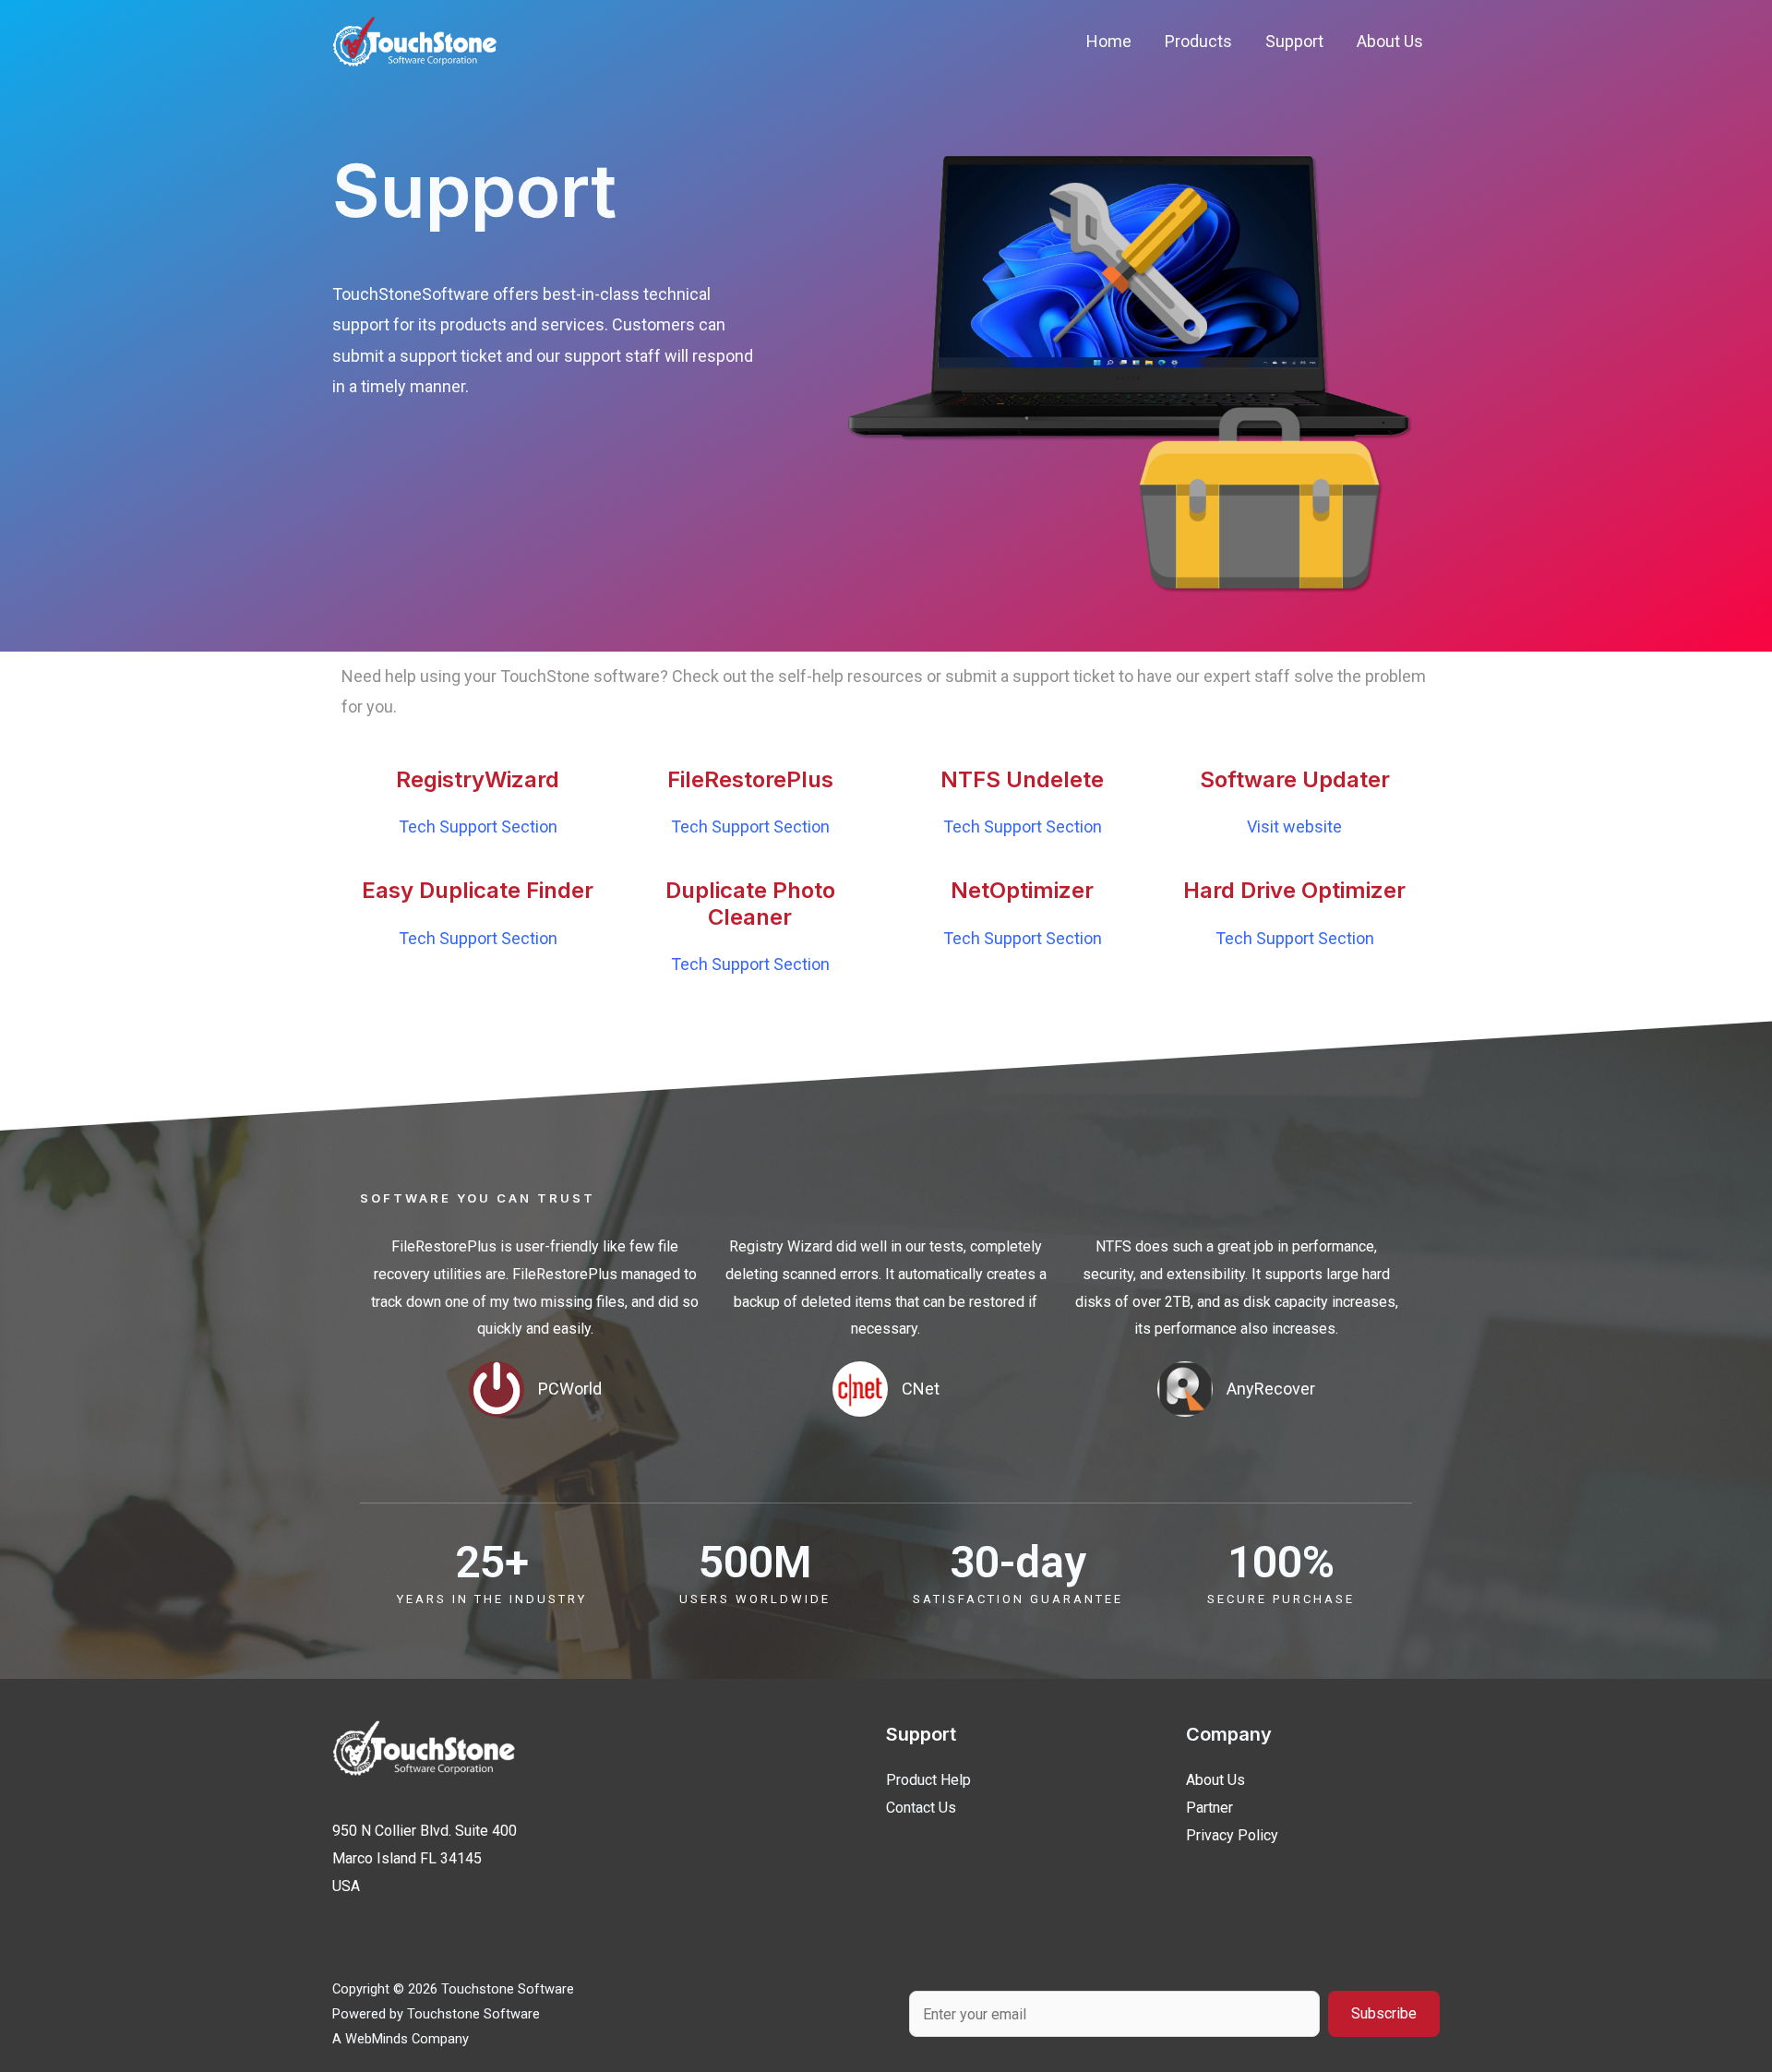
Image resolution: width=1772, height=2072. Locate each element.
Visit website (1294, 826)
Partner (1209, 1808)
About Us (1390, 41)
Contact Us (921, 1808)
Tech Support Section (478, 826)
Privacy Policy (1232, 1835)
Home (1109, 41)
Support (1294, 41)
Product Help (928, 1780)
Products (1198, 41)
